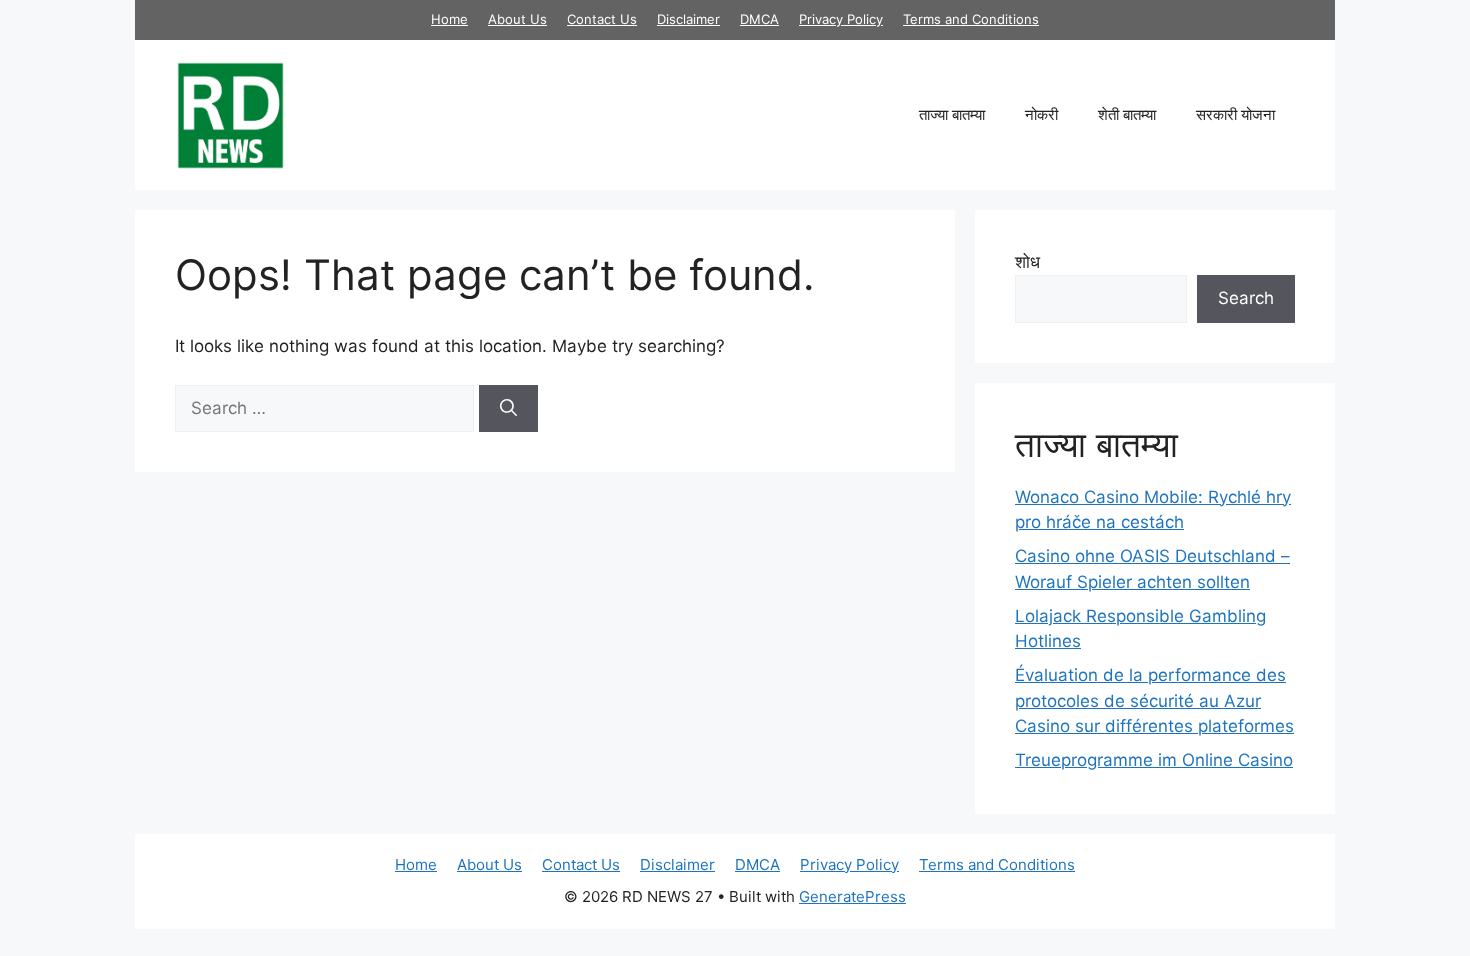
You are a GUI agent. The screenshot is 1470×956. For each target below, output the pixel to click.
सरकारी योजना (1235, 114)
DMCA (759, 19)
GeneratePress (852, 896)
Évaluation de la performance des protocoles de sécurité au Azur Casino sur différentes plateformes (1154, 700)
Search (1246, 298)
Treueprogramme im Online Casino (1154, 760)
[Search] (508, 409)
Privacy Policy (841, 19)
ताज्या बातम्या (952, 114)
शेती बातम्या (1127, 114)
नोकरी (1041, 114)
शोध (1027, 262)
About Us (517, 19)
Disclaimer (688, 19)
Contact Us (602, 19)
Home (449, 19)
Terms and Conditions (971, 19)
